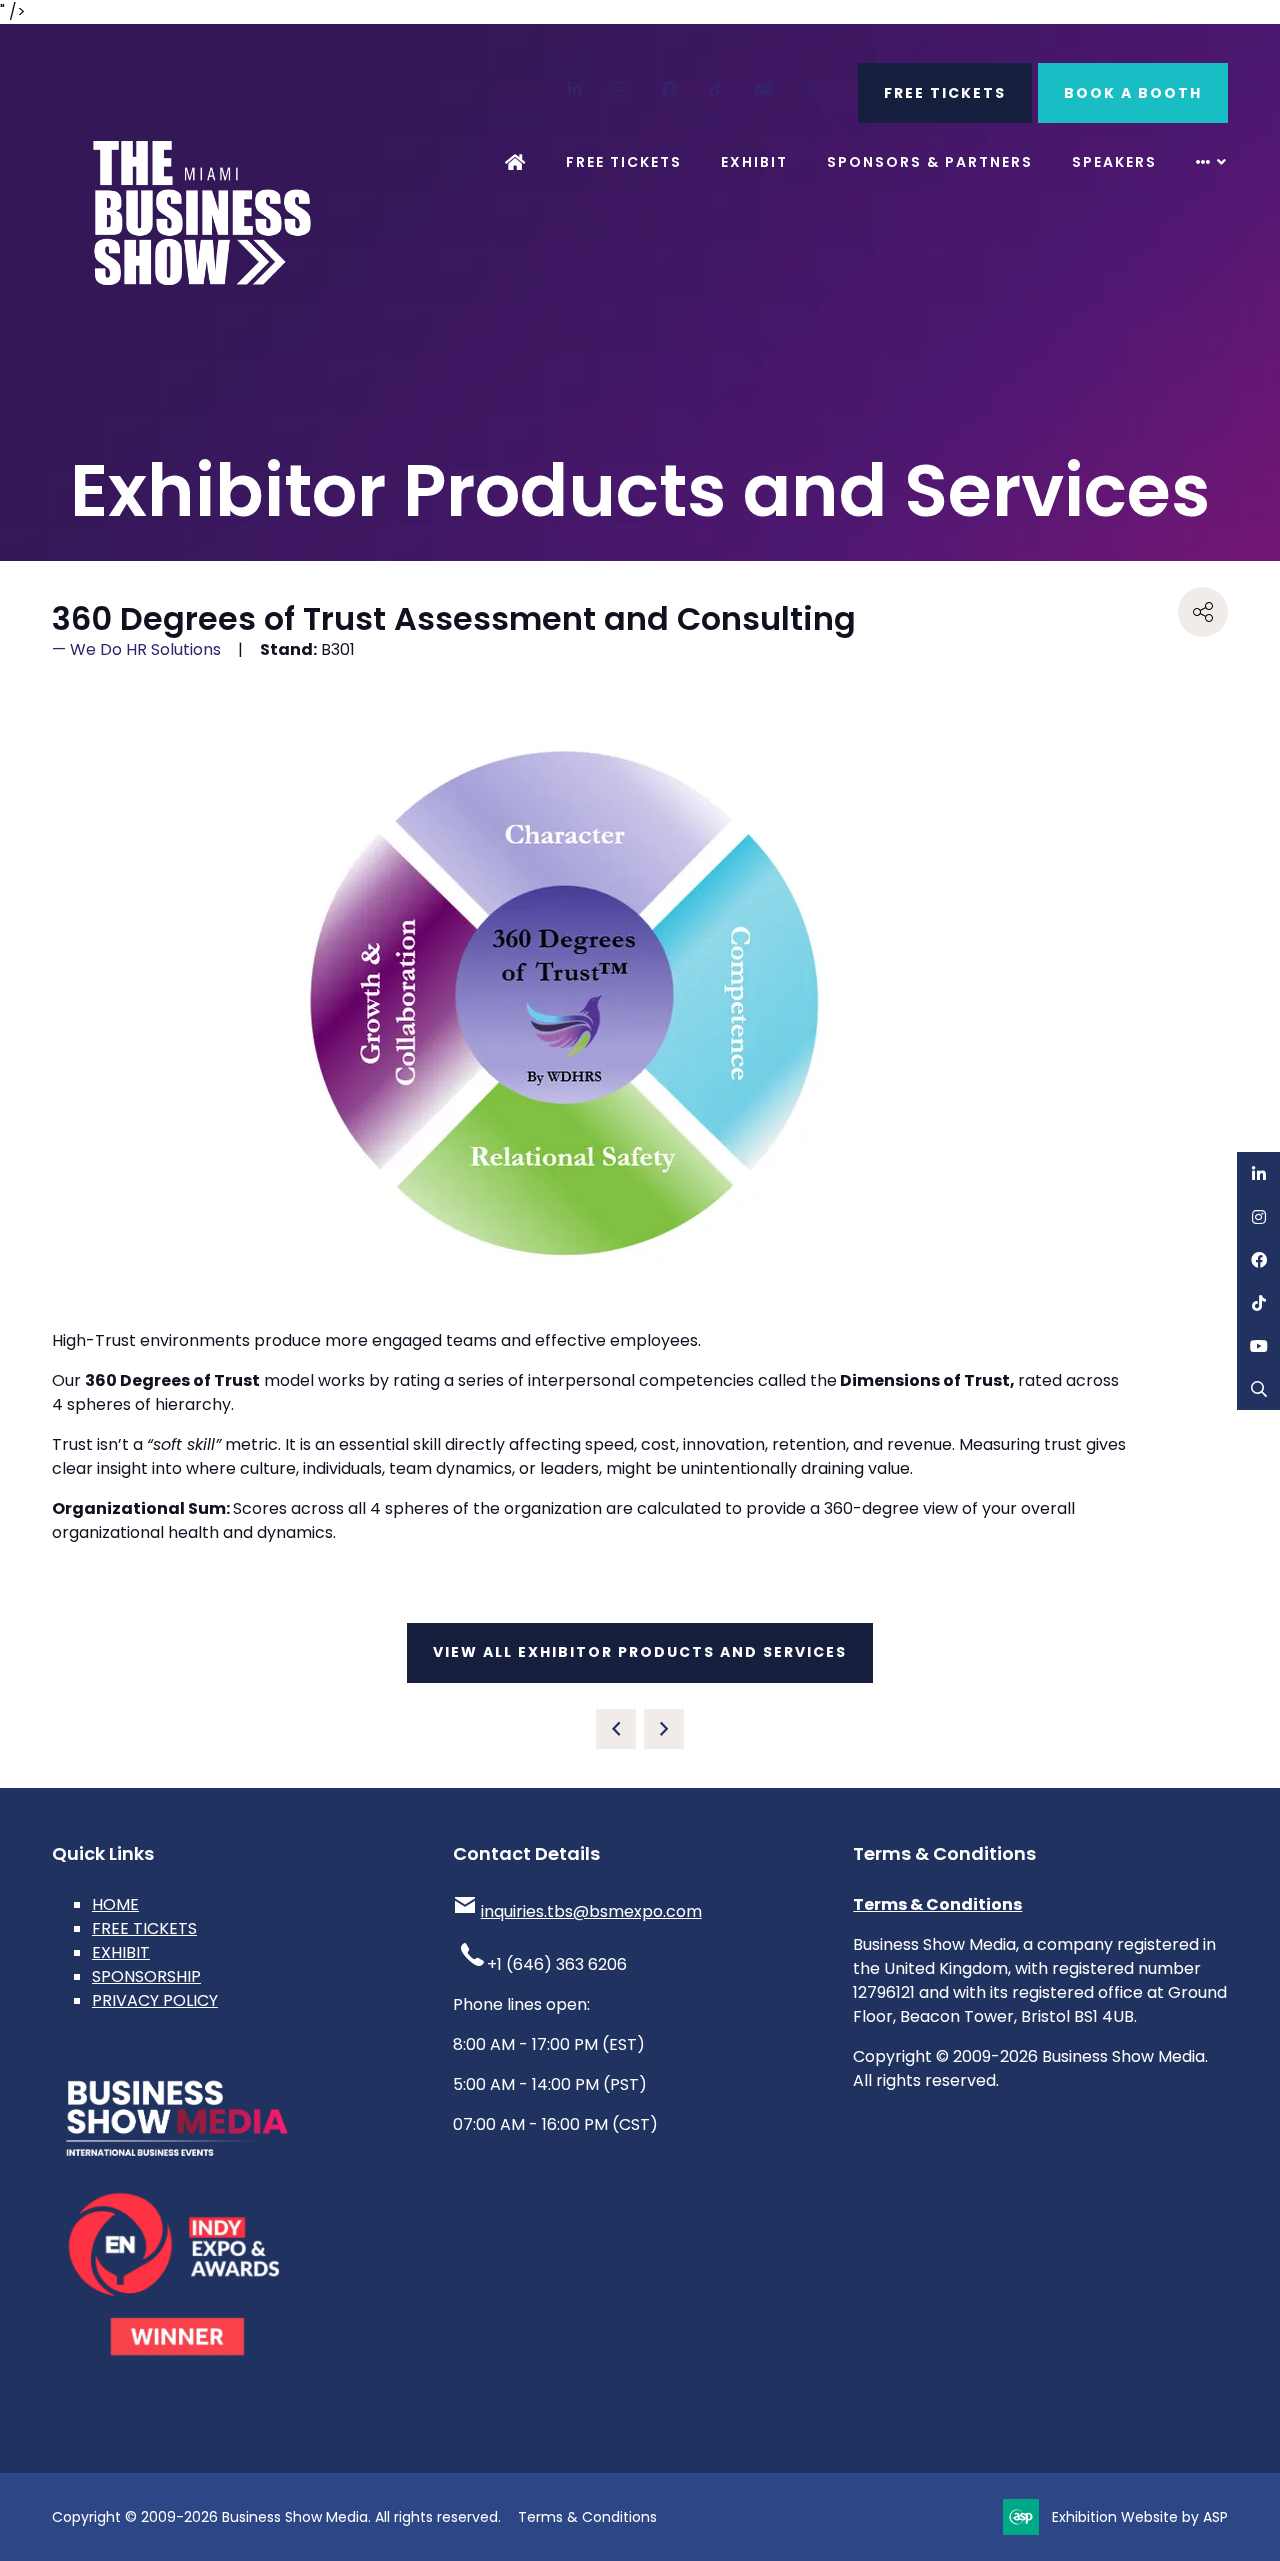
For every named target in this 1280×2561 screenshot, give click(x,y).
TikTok (716, 89)
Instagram (622, 89)
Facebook (669, 89)
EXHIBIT (121, 1952)
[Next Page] (664, 1729)
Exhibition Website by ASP (1140, 2517)
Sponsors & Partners (930, 162)
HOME (115, 1904)
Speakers (1114, 162)
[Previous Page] (616, 1729)
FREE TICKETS (945, 93)
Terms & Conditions (937, 1904)
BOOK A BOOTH (1133, 93)
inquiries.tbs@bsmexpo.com (591, 1911)
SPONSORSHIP (146, 1976)
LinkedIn (575, 89)
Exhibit (754, 162)
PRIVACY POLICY (155, 2000)
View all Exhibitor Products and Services (640, 1652)
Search (810, 89)
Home (516, 162)
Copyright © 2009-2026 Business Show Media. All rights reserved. (276, 2517)
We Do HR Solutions (145, 649)
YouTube (763, 89)
